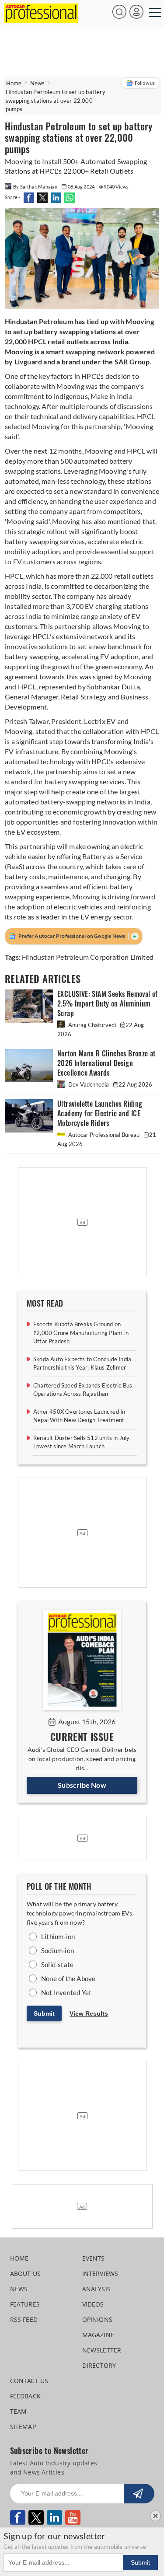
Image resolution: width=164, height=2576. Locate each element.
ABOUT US (26, 2274)
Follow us (145, 83)
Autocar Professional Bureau (104, 1135)
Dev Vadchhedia (89, 1084)
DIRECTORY (99, 2365)
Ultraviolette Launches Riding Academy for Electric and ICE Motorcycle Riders (100, 1113)
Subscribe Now (82, 1785)
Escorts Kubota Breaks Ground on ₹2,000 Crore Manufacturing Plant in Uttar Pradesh (81, 1333)
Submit (44, 2013)
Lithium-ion (58, 1936)
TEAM (19, 2411)
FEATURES (25, 2304)
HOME (19, 2258)
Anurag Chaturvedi (92, 1025)
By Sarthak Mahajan (36, 187)
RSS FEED (24, 2319)
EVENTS (94, 2258)
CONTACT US (29, 2381)
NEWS (19, 2289)
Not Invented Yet (66, 1992)
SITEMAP (23, 2427)
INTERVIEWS (100, 2274)
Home (14, 83)
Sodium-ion (58, 1950)
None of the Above (68, 1978)
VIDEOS (93, 2304)
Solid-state (57, 1964)
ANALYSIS (97, 2289)
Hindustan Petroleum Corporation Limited (88, 957)
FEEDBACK (26, 2396)
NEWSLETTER (102, 2350)
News (38, 83)
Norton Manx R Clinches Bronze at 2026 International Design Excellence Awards (106, 1063)
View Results (89, 2013)
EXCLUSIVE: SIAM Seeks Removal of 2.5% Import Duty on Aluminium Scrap (108, 1004)
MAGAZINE (98, 2335)
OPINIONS (98, 2319)
